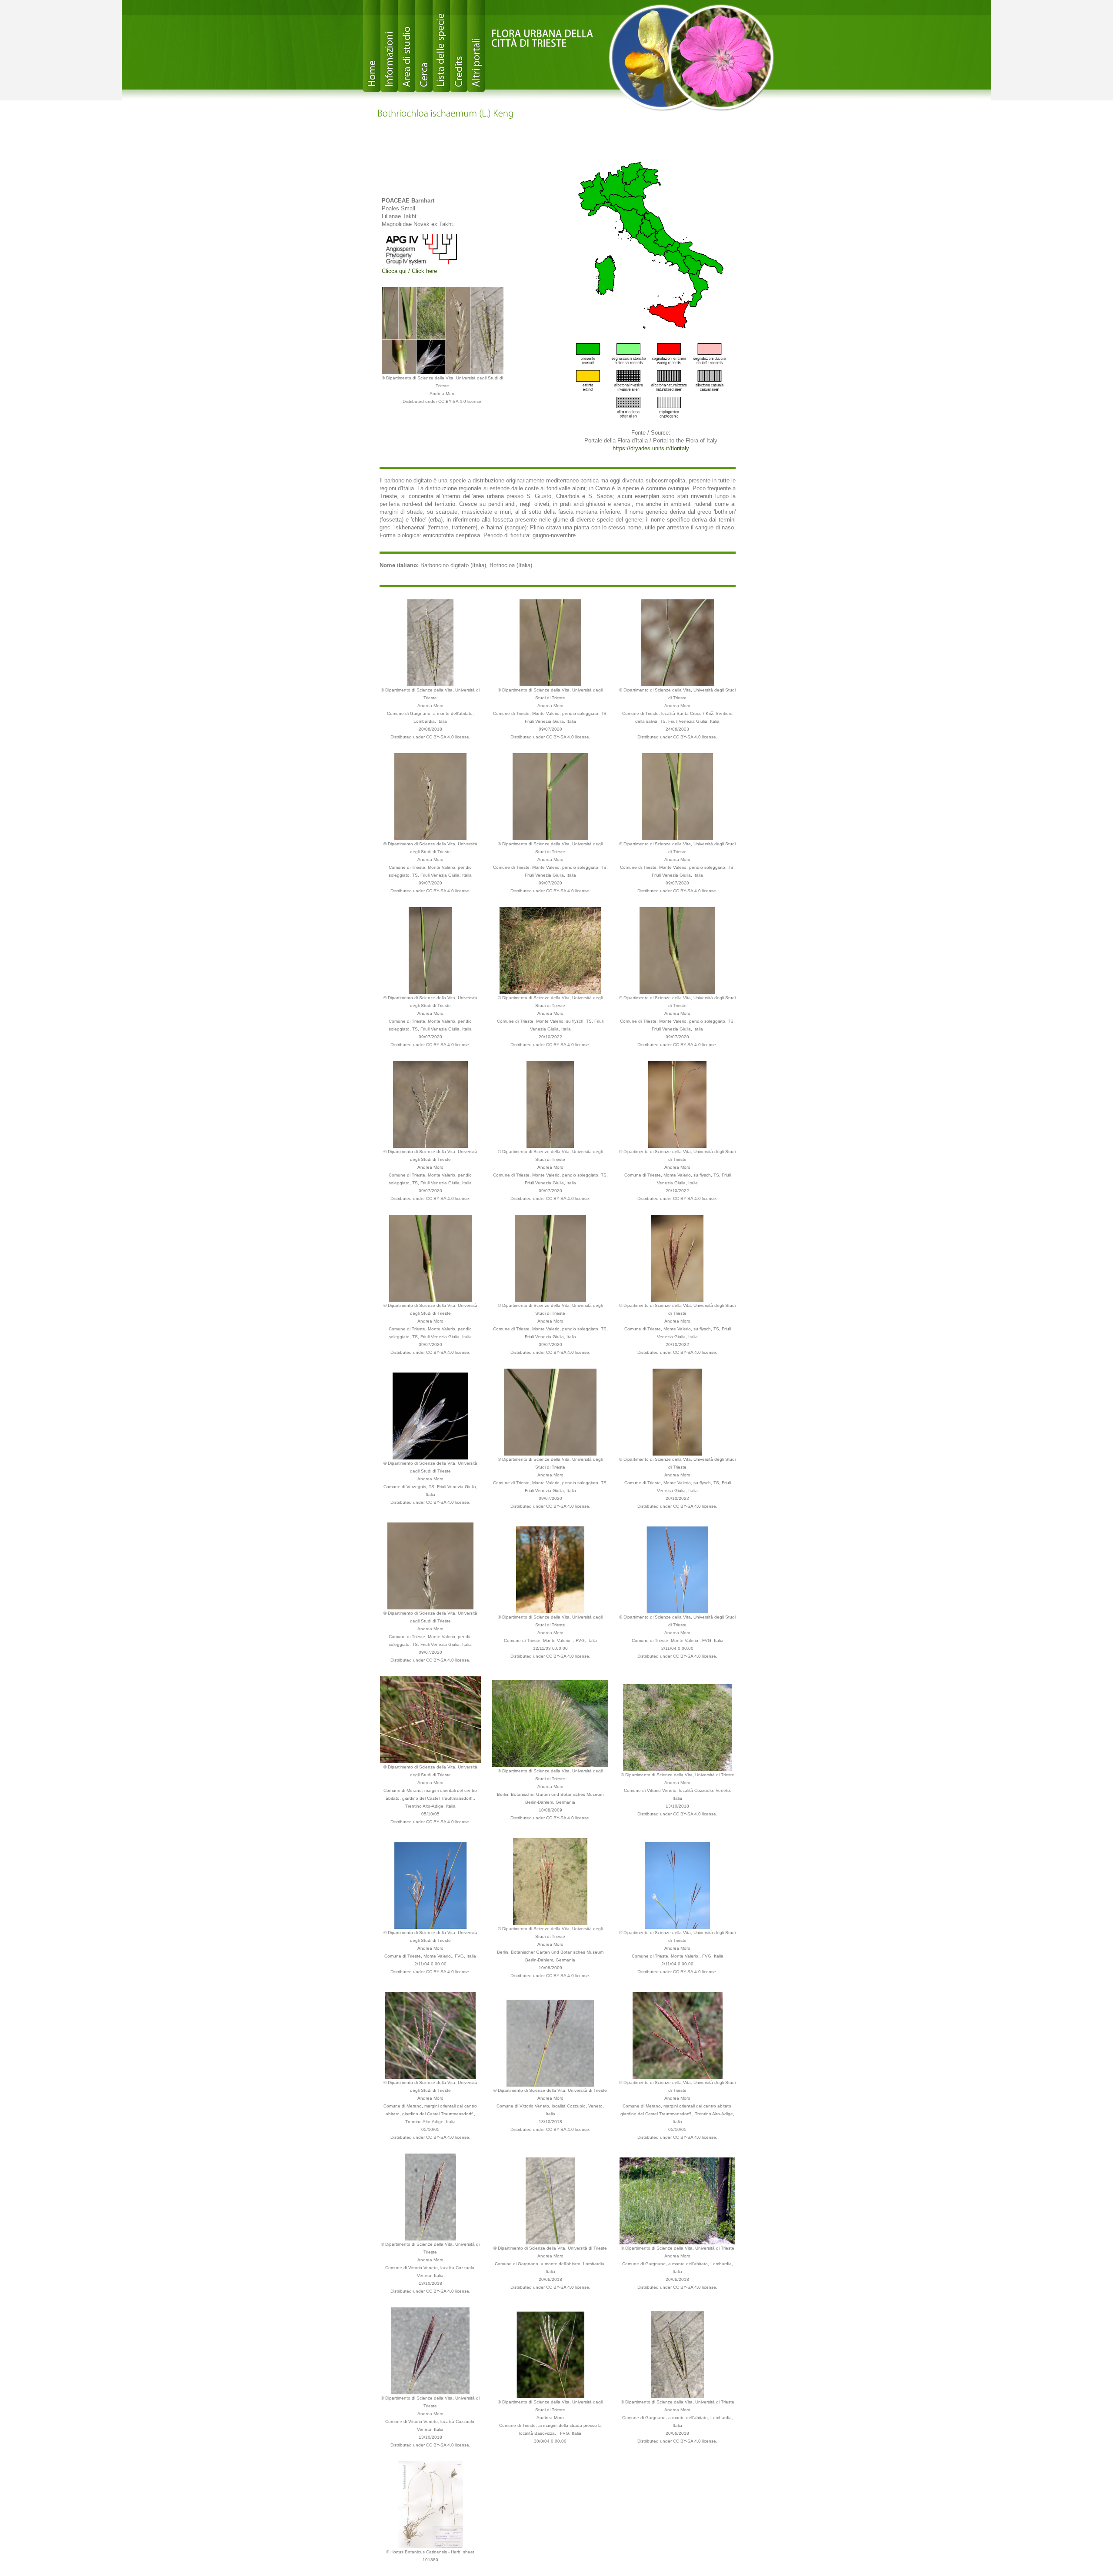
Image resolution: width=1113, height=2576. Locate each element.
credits (459, 46)
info (389, 46)
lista (441, 46)
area (407, 46)
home (372, 46)
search (424, 46)
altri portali (476, 46)
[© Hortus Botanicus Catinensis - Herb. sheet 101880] (431, 2504)
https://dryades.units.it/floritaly (651, 448)
